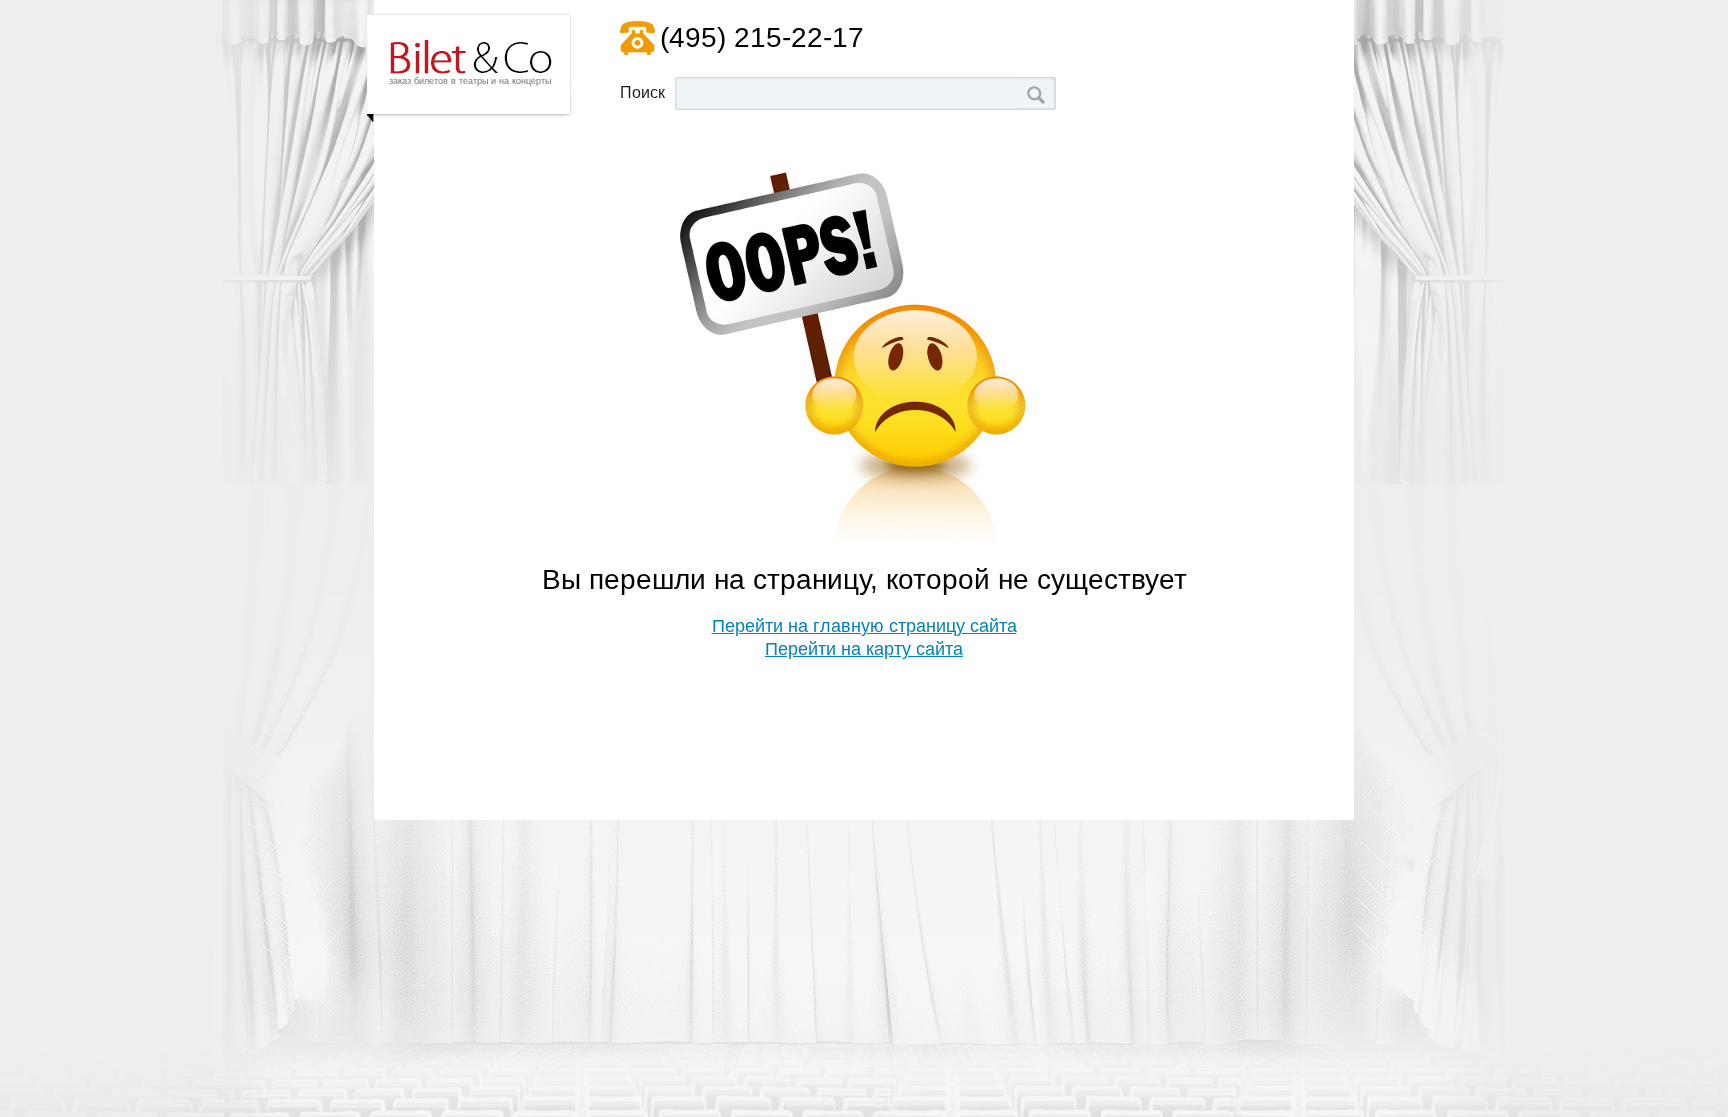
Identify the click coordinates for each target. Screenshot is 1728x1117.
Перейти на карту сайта (864, 649)
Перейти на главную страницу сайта (864, 626)
